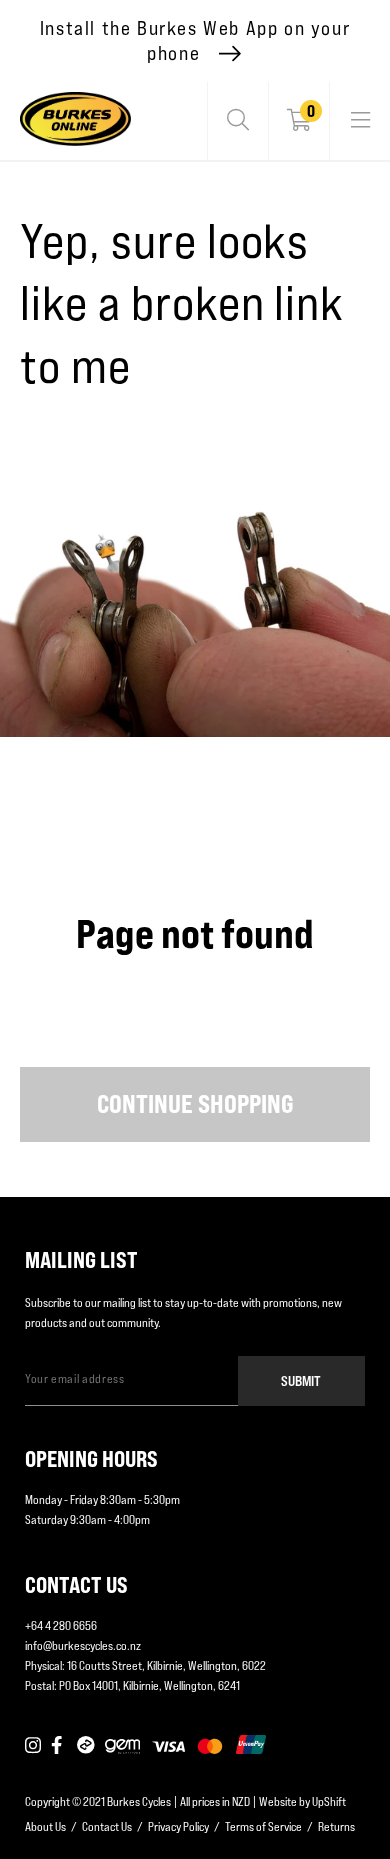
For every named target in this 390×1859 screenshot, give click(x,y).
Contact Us (107, 1826)
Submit (301, 1380)
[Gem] (122, 1746)
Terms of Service (263, 1826)
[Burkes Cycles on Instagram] (33, 1746)
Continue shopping (195, 1104)
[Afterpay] (86, 1746)
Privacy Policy (178, 1826)
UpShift (329, 1801)
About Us (45, 1826)
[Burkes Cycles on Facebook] (59, 1746)
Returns (336, 1826)
